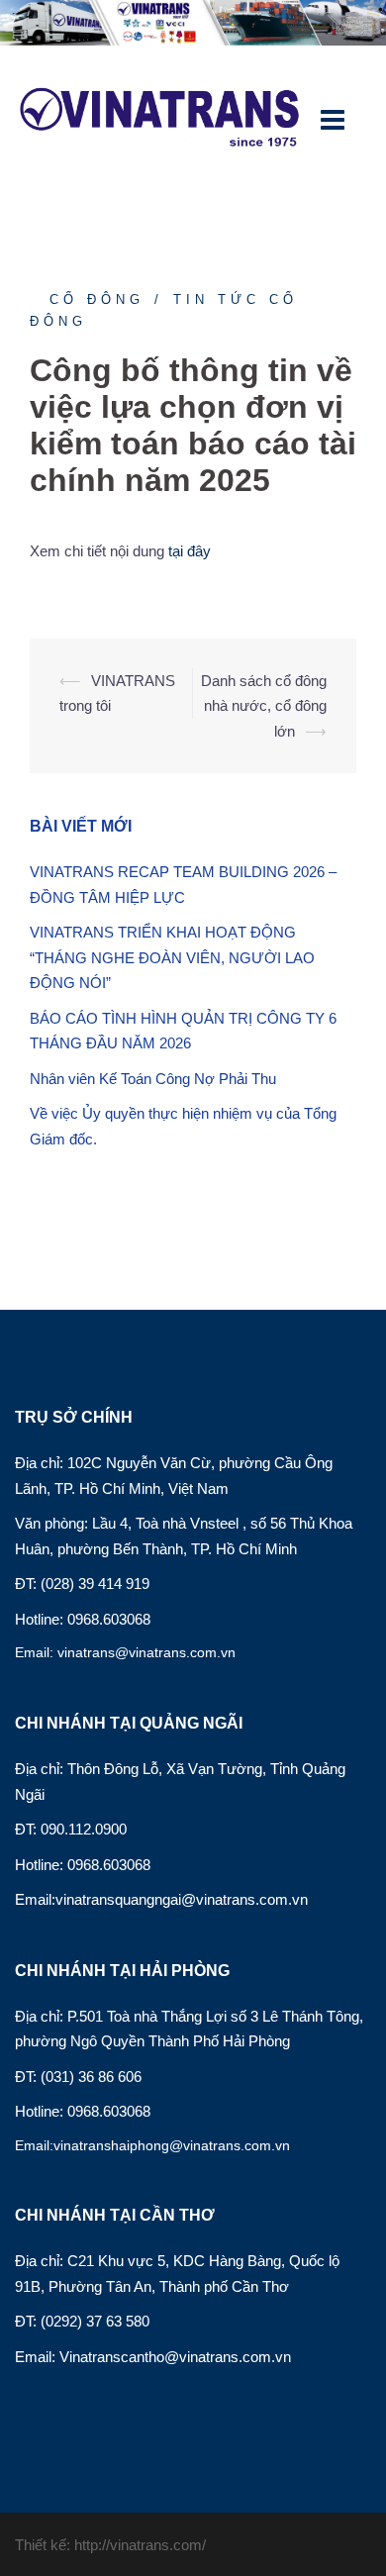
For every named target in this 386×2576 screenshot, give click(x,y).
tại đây (190, 551)
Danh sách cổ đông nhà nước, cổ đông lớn (264, 706)
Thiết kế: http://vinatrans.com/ (110, 2545)
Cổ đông (97, 299)
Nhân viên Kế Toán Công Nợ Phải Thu (153, 1079)
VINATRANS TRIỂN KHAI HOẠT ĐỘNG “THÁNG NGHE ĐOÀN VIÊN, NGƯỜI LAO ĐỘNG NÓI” (172, 957)
